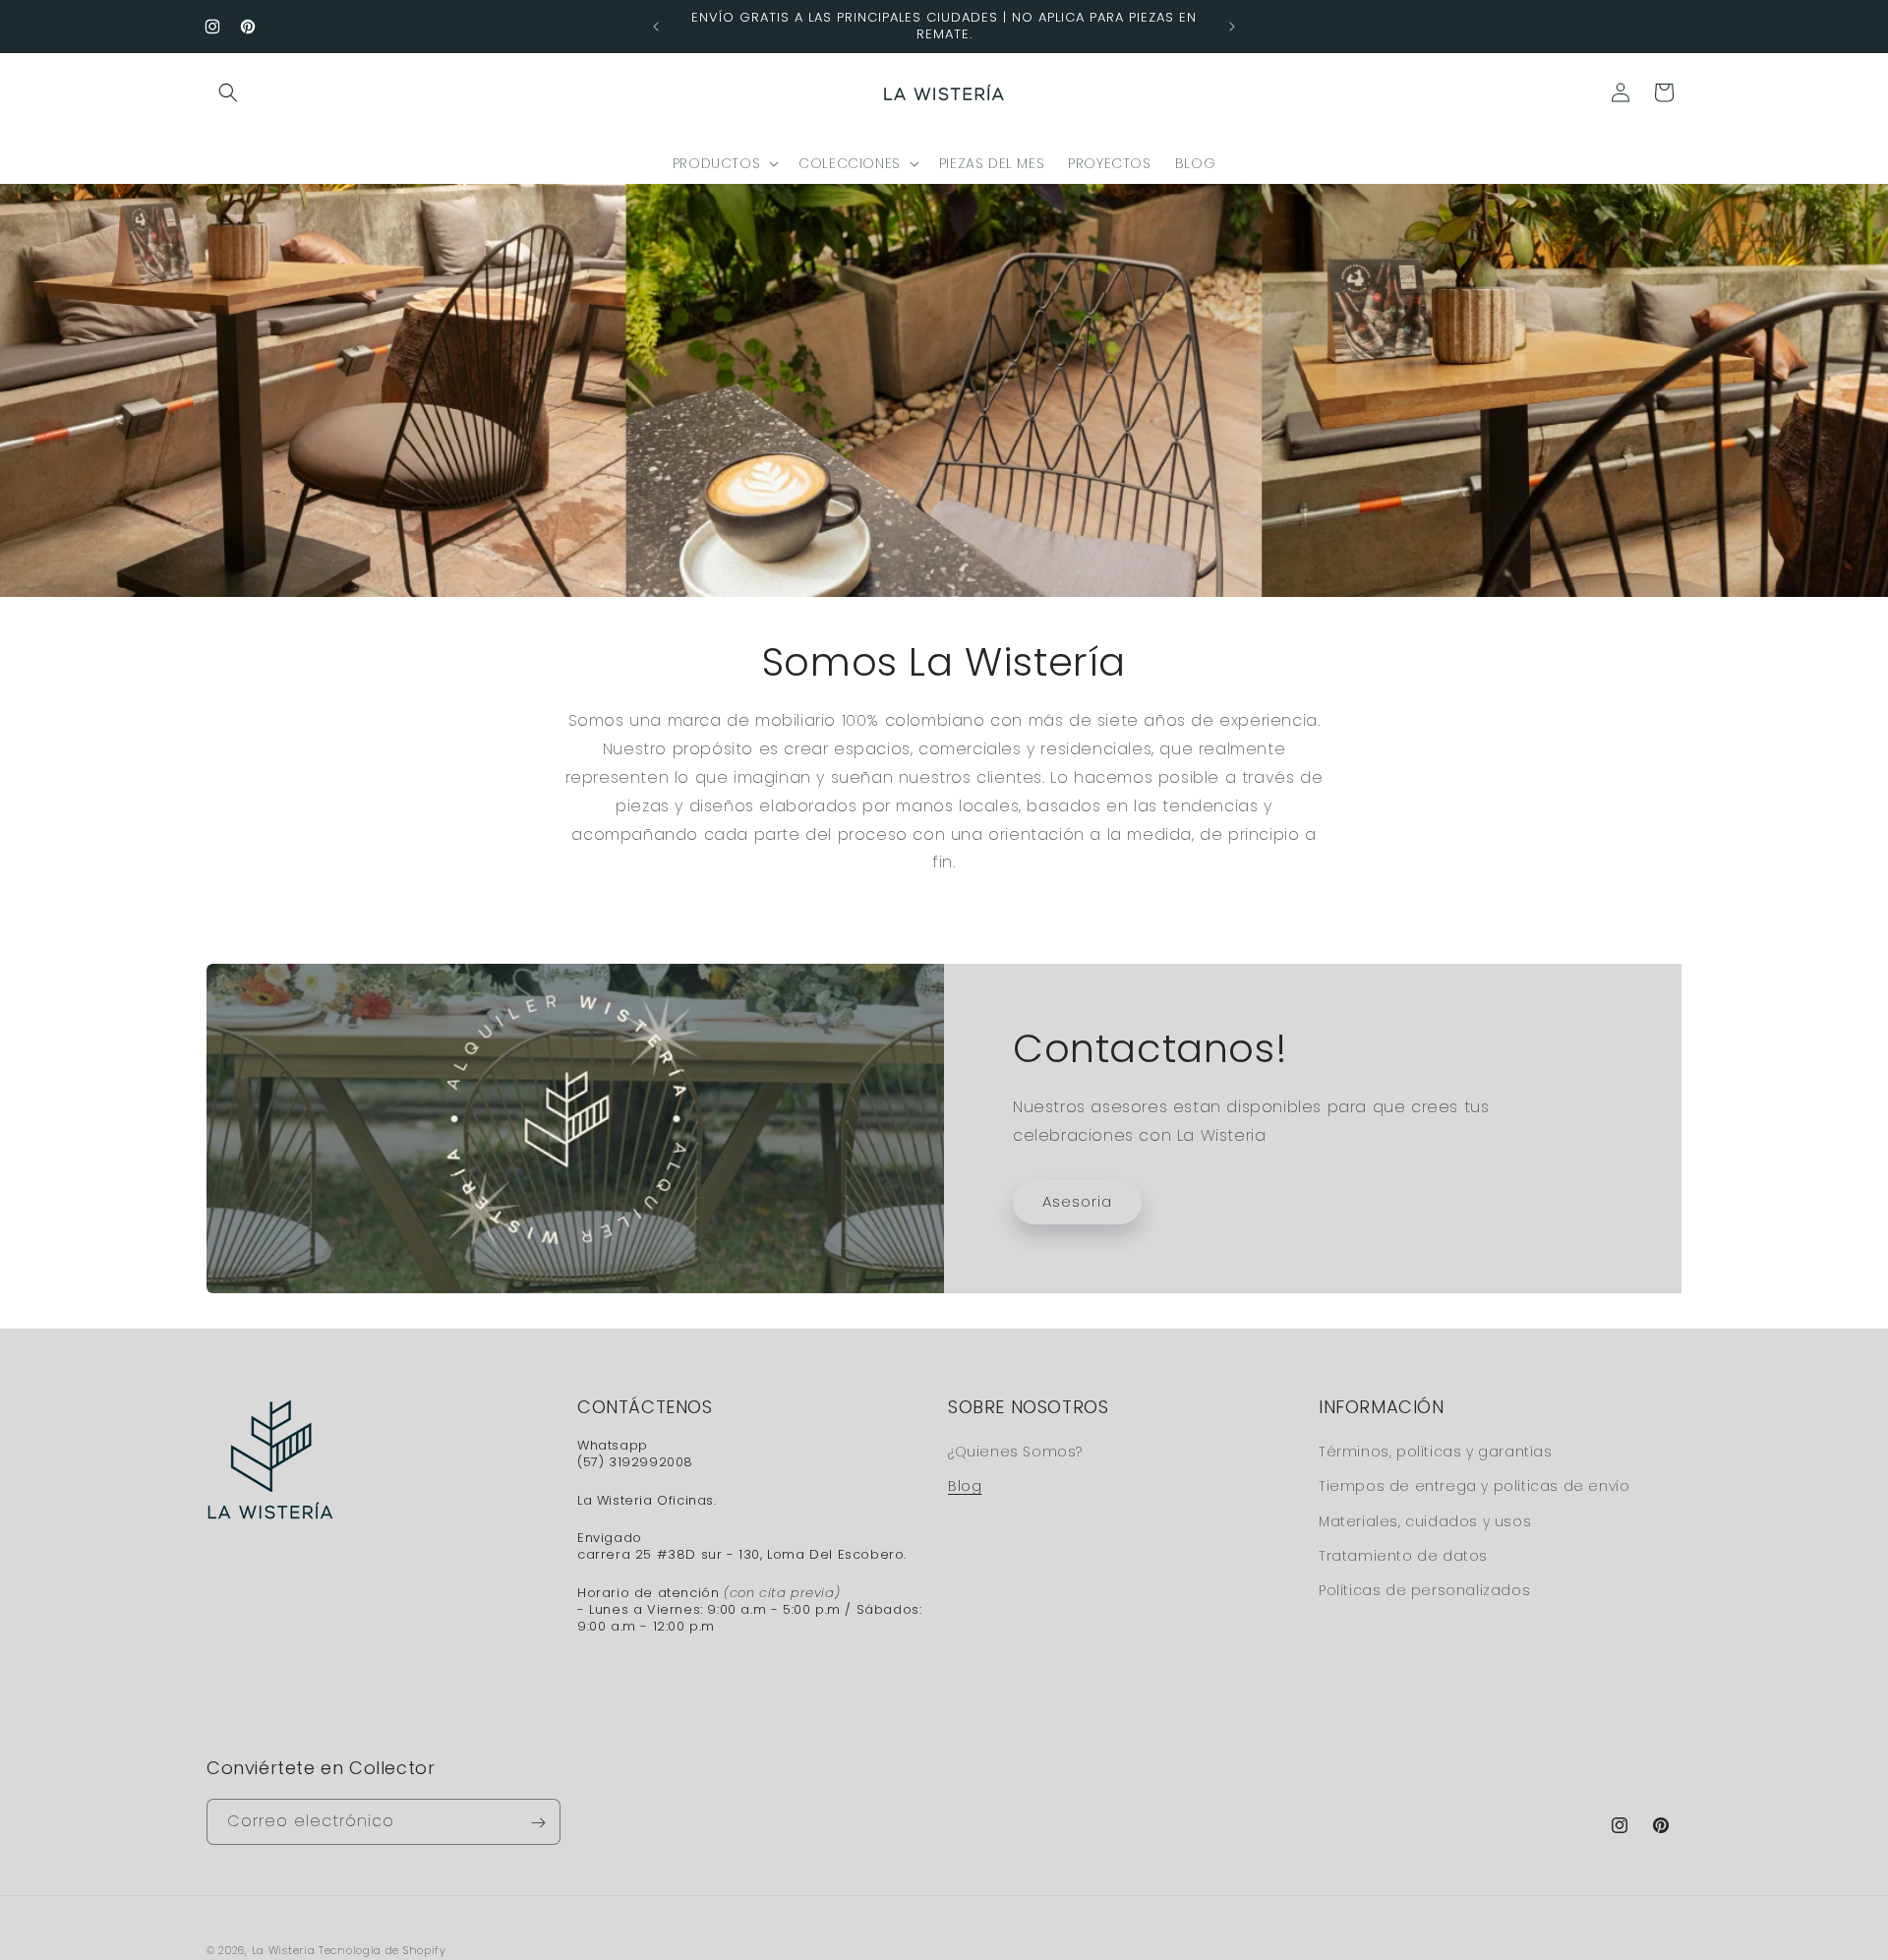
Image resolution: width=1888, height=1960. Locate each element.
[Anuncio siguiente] (1232, 27)
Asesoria (1077, 1201)
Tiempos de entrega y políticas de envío (1474, 1486)
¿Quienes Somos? (1015, 1452)
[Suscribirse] (538, 1823)
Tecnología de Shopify (383, 1950)
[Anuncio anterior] (656, 27)
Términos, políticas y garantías (1436, 1452)
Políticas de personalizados (1424, 1590)
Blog (965, 1486)
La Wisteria (284, 1950)
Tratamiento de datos (1403, 1555)
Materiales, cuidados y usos (1425, 1520)
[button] (228, 92)
